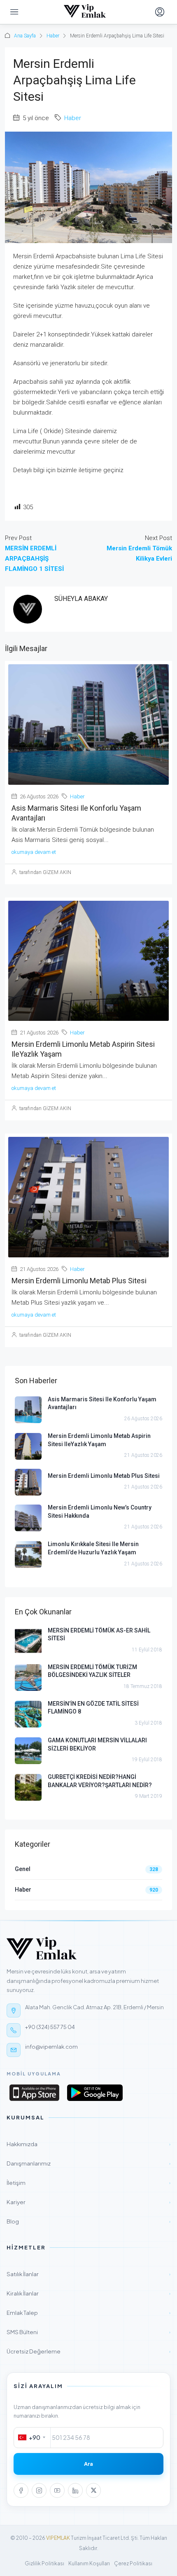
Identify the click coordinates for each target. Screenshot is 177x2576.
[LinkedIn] (75, 2490)
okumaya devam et (34, 852)
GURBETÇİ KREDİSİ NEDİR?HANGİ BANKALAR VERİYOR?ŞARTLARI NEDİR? (100, 1781)
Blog (88, 2221)
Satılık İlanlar (88, 2274)
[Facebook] (21, 2490)
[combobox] (32, 2438)
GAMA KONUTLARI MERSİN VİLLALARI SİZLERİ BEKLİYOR (97, 1744)
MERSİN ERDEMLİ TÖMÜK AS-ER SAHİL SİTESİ (99, 1635)
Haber (53, 36)
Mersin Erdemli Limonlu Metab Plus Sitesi (79, 1281)
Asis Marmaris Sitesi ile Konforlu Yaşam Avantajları (102, 1403)
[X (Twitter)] (93, 2490)
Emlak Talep (88, 2313)
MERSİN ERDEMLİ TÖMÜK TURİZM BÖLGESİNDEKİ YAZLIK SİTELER (92, 1671)
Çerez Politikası (133, 2563)
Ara (88, 2464)
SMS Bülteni (88, 2332)
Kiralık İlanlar (88, 2293)
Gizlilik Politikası (44, 2563)
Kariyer (88, 2202)
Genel (23, 1869)
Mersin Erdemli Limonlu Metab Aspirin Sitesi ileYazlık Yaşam (99, 1440)
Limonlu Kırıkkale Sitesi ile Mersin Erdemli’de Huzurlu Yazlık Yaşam (93, 1548)
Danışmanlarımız (88, 2163)
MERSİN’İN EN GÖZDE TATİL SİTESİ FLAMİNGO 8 (93, 1708)
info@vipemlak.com (51, 2047)
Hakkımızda (88, 2144)
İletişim (88, 2183)
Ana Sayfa (25, 36)
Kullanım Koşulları (89, 2563)
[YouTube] (57, 2490)
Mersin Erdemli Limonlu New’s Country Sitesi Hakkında (100, 1512)
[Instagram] (39, 2490)
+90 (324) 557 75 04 (50, 2027)
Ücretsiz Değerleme (88, 2351)
